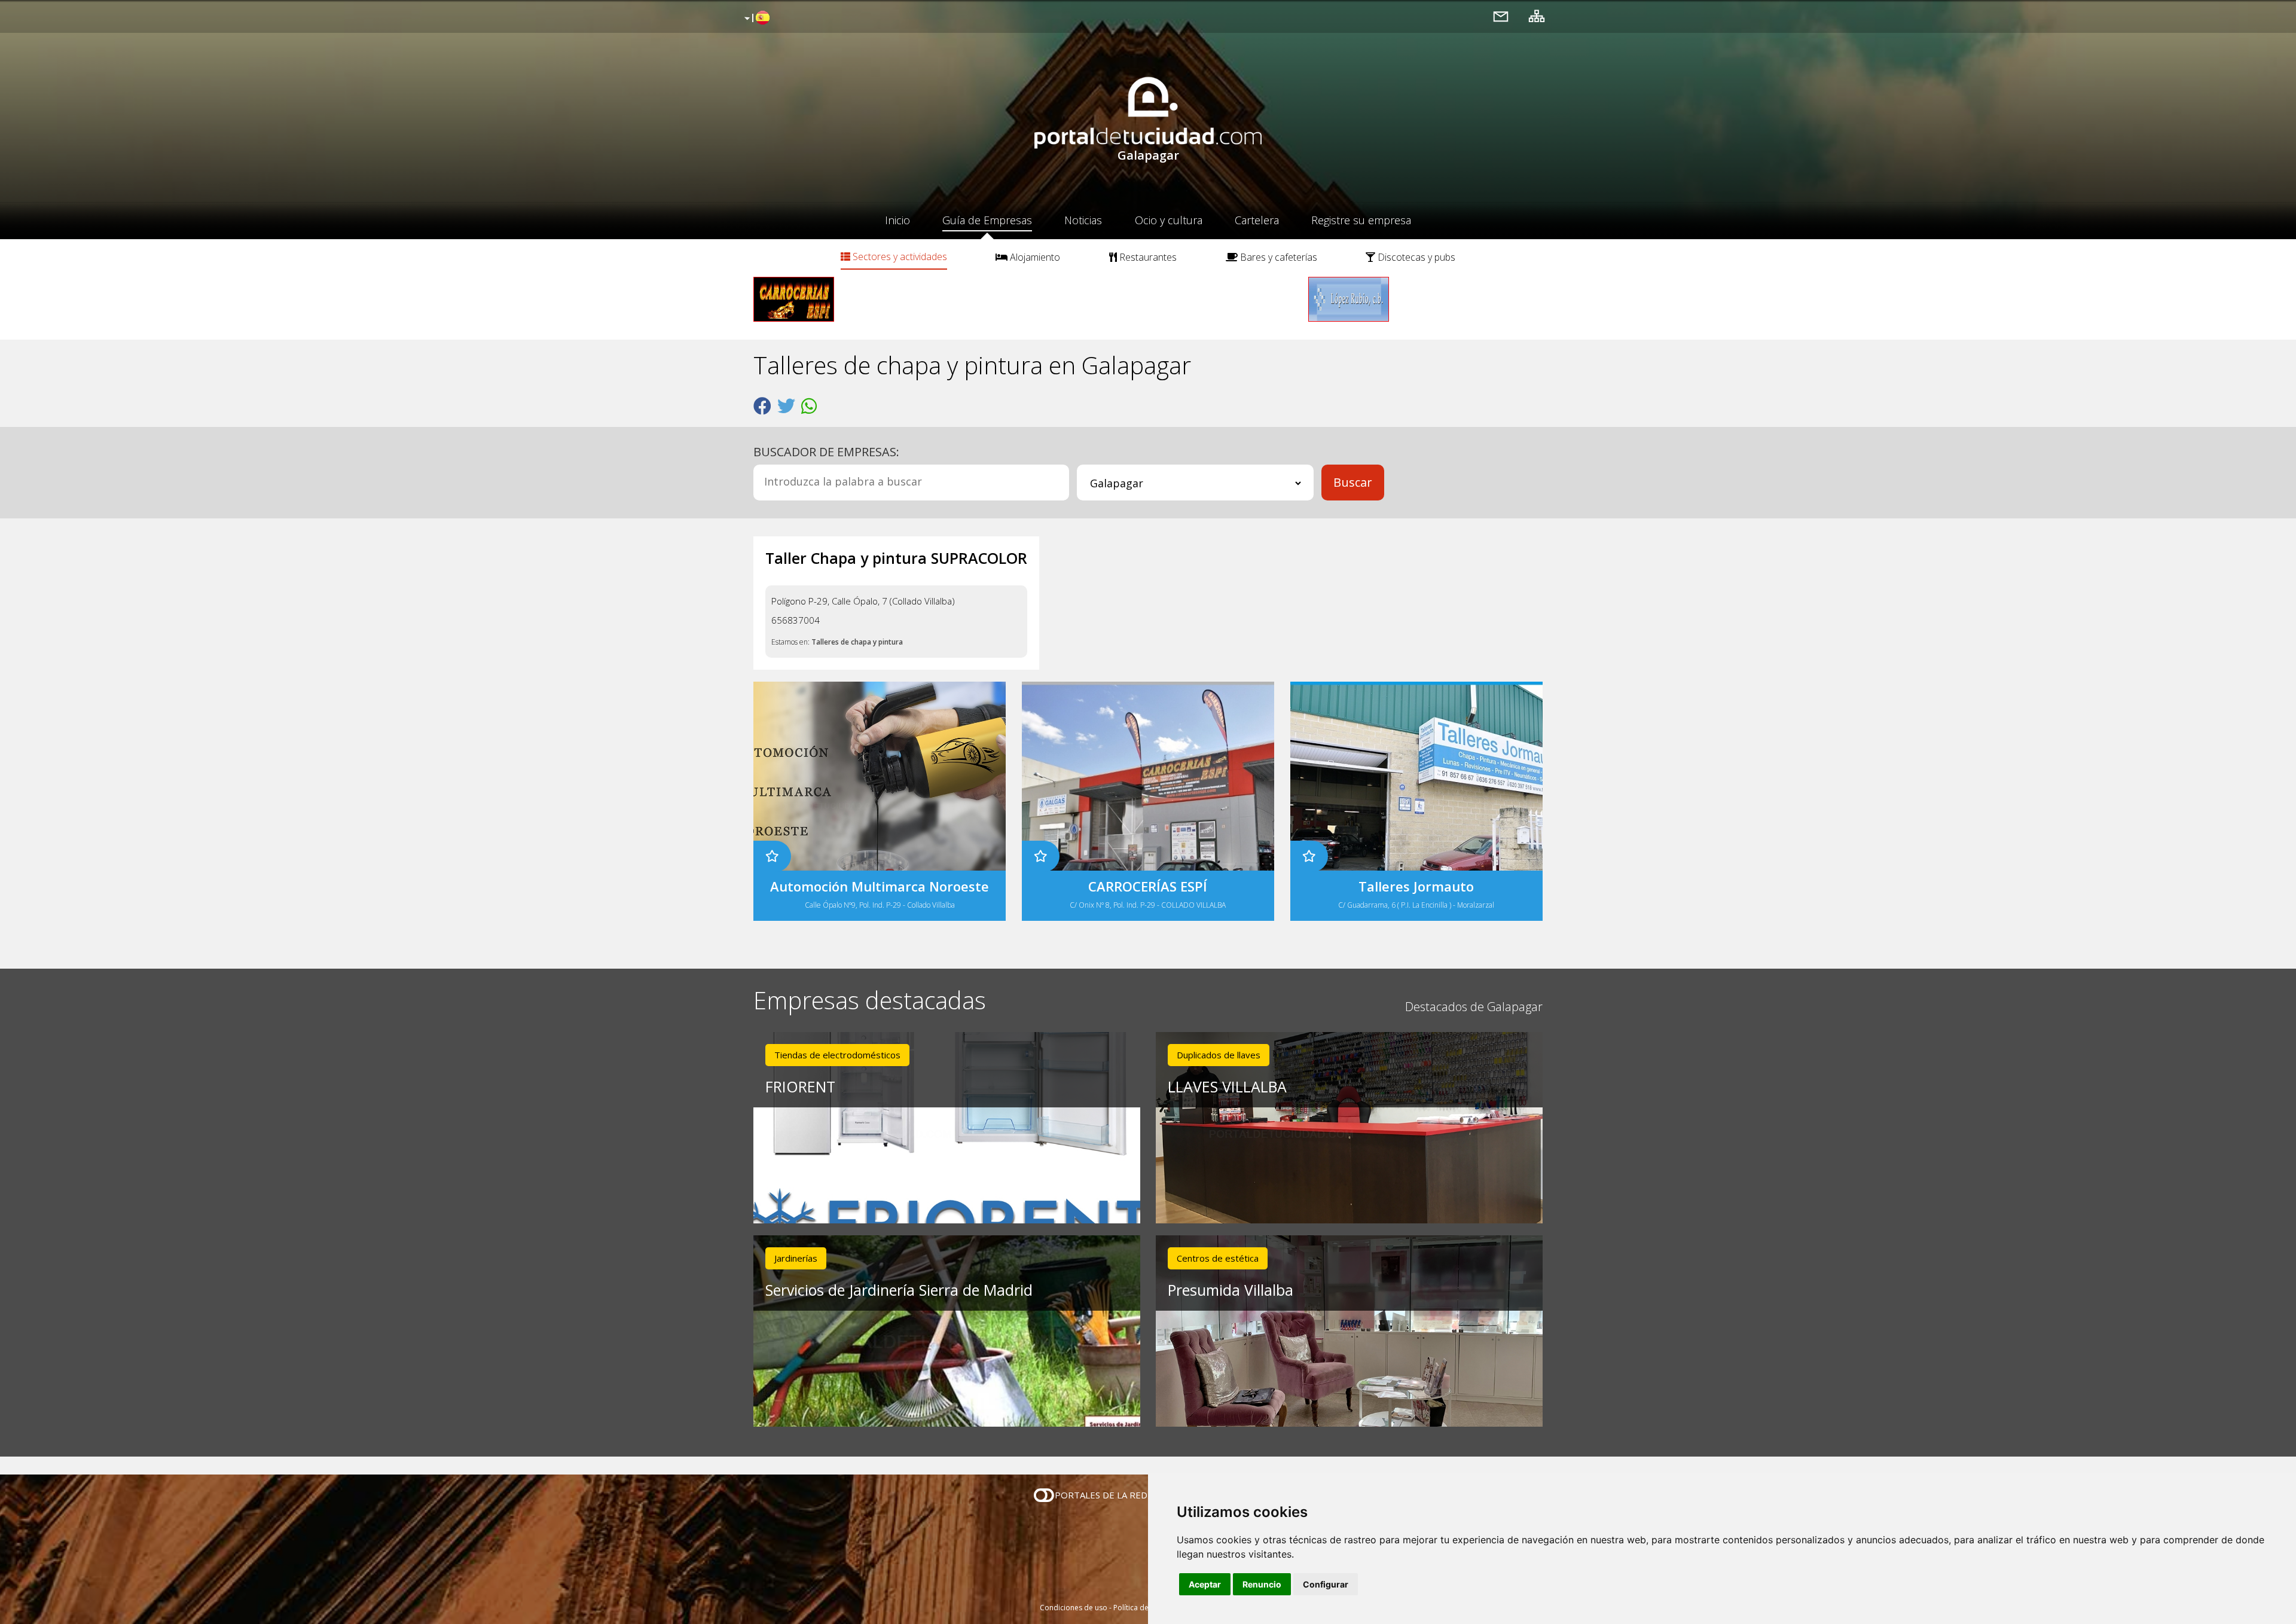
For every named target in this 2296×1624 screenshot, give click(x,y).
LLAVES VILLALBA (1227, 1086)
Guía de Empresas (987, 220)
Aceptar (1205, 1584)
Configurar (1326, 1584)
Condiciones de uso (1074, 1608)
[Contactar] (1501, 16)
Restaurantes (1147, 257)
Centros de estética (1218, 1258)
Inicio (897, 220)
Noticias (1083, 220)
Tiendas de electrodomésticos (837, 1055)
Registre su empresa (1361, 220)
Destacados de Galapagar (1474, 1007)
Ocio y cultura (1169, 220)
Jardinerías (796, 1258)
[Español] (755, 19)
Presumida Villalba (1231, 1290)
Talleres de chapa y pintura (857, 642)
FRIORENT (800, 1086)
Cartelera (1257, 220)
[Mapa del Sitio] (1537, 16)
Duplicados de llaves (1219, 1055)
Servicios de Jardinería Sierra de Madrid (899, 1290)
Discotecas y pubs (1415, 257)
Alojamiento (1034, 257)
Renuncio (1262, 1584)
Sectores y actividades (899, 257)
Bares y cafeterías (1277, 257)
